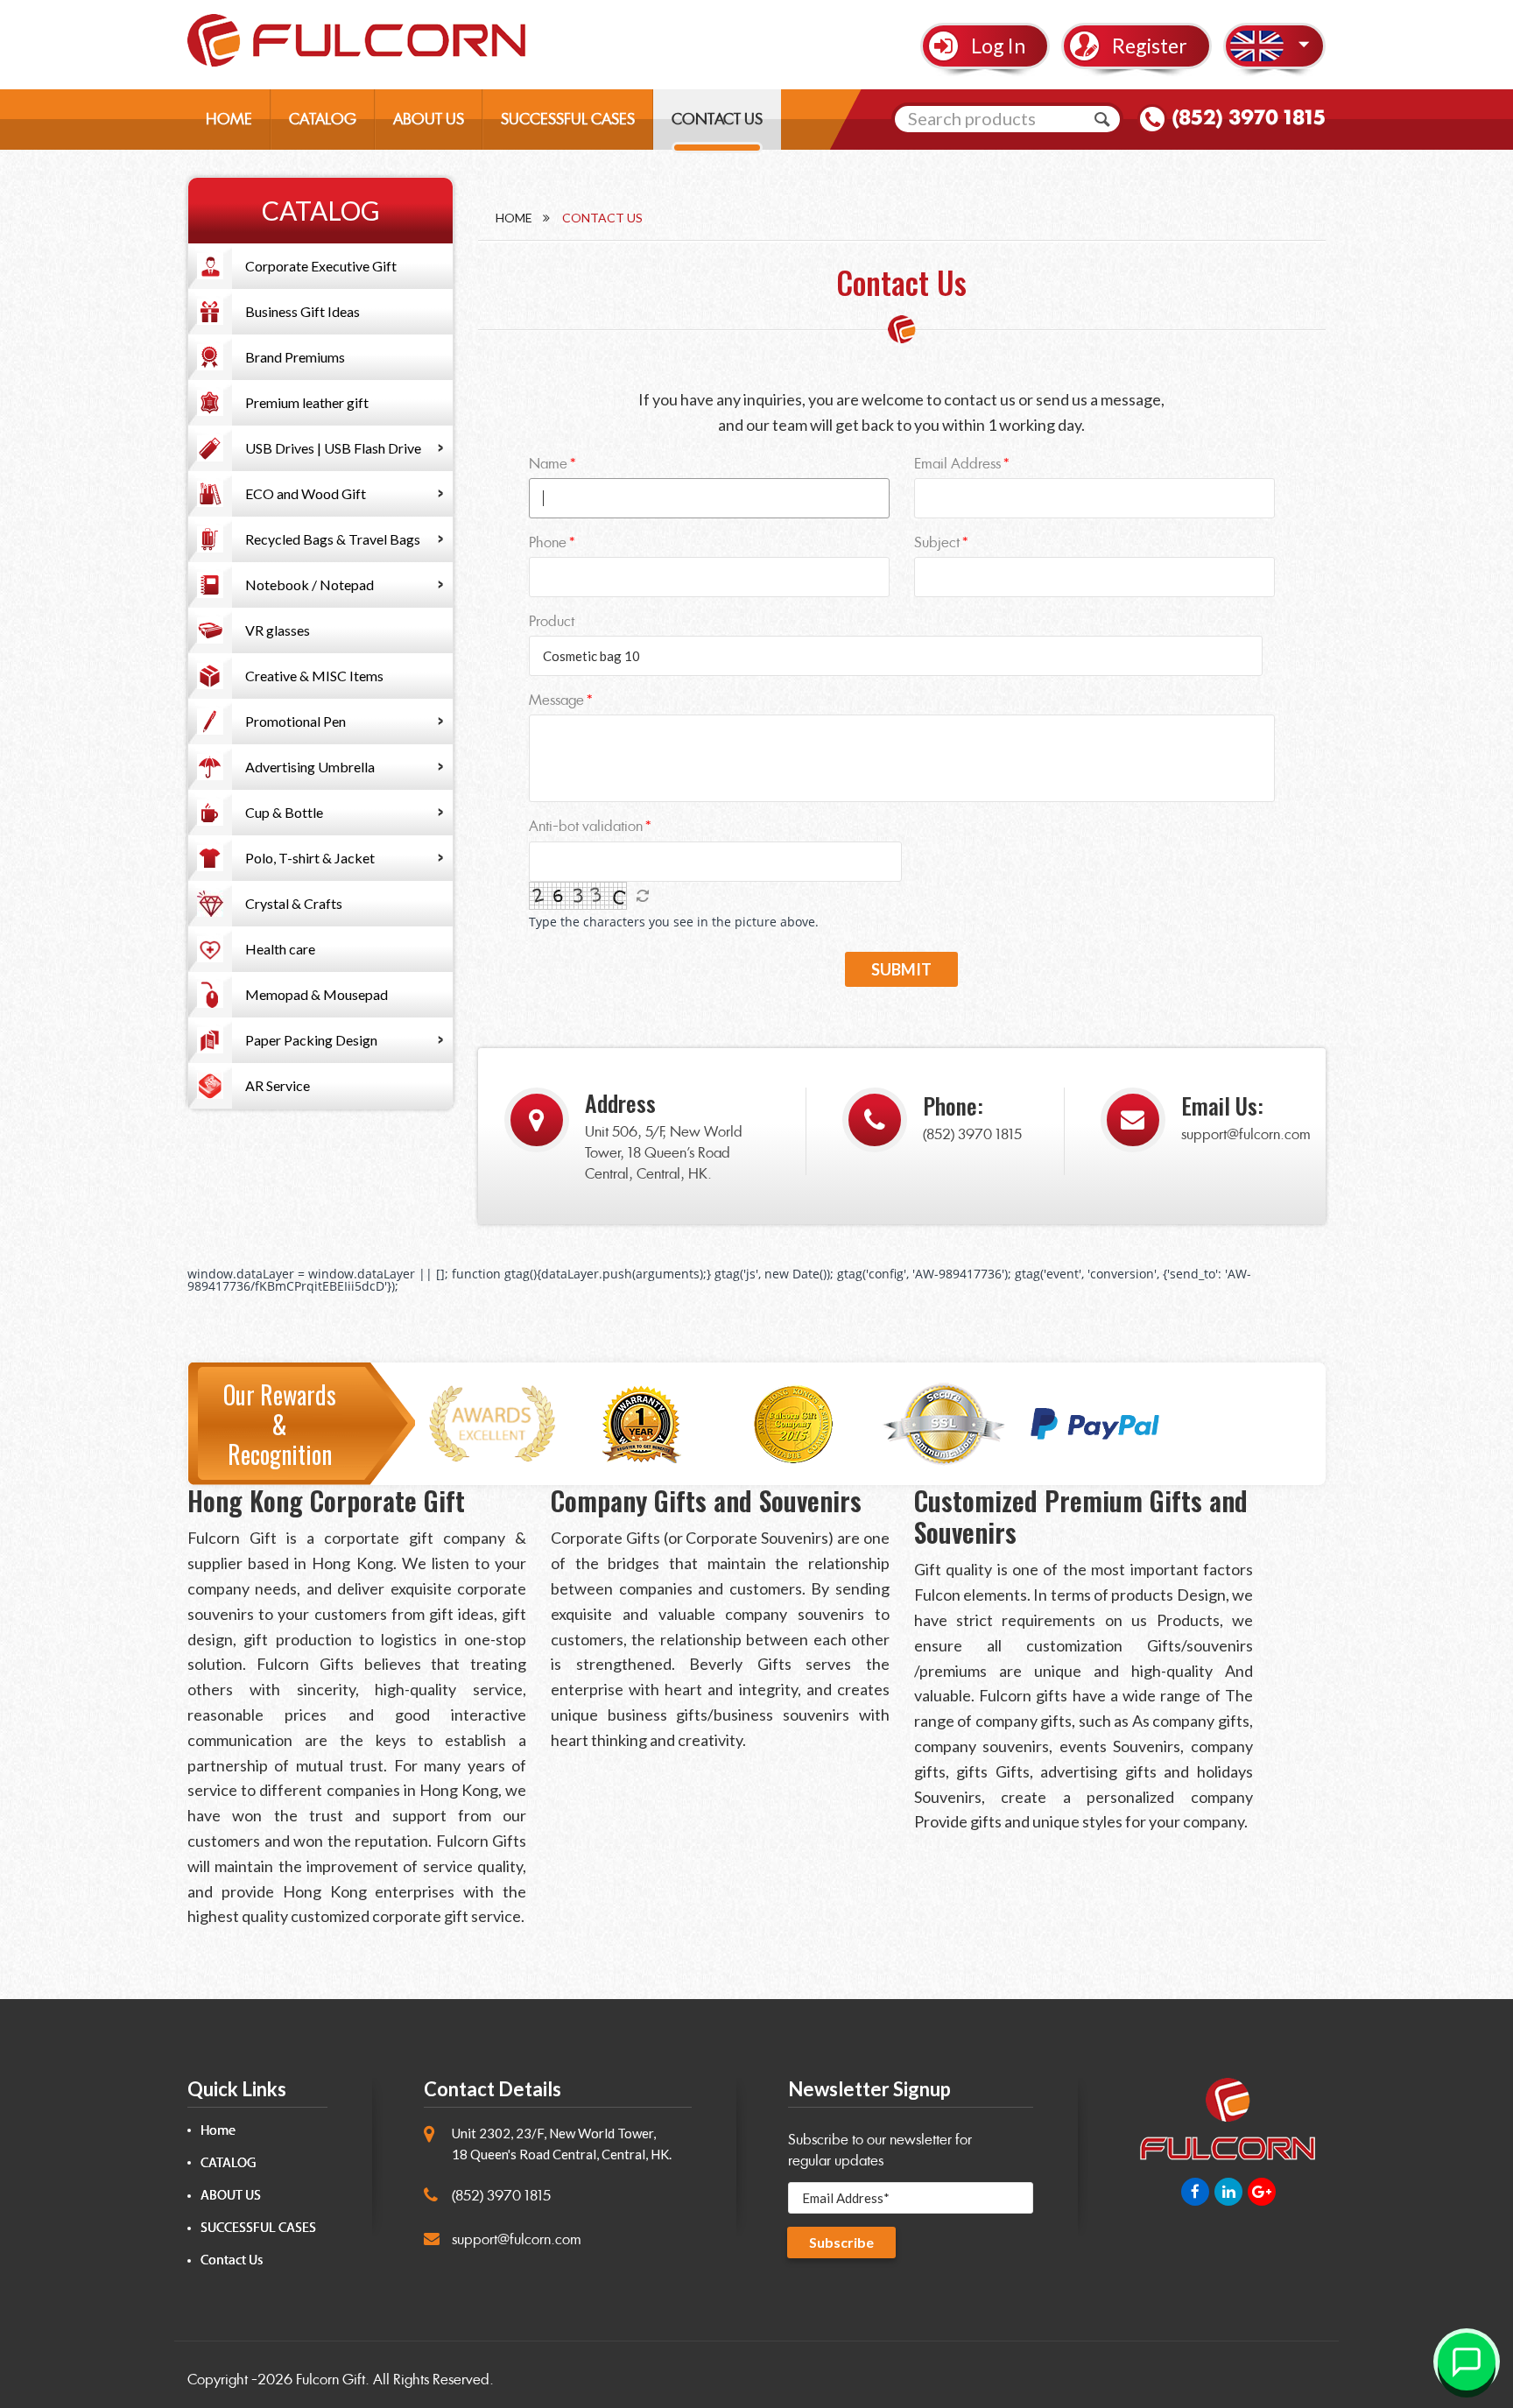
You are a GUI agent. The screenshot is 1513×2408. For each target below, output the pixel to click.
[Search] (1102, 119)
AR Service (278, 1085)
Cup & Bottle (284, 812)
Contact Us (232, 2260)
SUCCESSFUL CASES (568, 119)
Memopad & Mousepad (317, 994)
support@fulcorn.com (1246, 1134)
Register (1150, 46)
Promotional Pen (296, 721)
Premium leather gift (307, 402)
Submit (901, 969)
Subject (937, 542)
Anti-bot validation (586, 826)
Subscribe (841, 2242)
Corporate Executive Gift (321, 266)
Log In (998, 46)
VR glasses (278, 630)
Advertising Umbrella (310, 767)
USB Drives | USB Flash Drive (333, 448)
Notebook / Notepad (310, 584)
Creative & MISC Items (314, 676)
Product (552, 621)
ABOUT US (429, 119)
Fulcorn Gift (331, 2380)
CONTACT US (717, 119)
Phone (548, 542)
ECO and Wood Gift (306, 493)
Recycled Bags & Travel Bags (333, 539)
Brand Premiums (295, 357)
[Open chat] (1467, 2362)
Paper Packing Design (311, 1040)
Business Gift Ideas (303, 311)
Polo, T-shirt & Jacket (310, 858)
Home (514, 218)
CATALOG (323, 119)
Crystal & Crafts (294, 903)
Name (548, 464)
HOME (229, 119)
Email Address (957, 464)
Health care (280, 949)
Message (556, 700)
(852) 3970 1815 (1249, 117)
